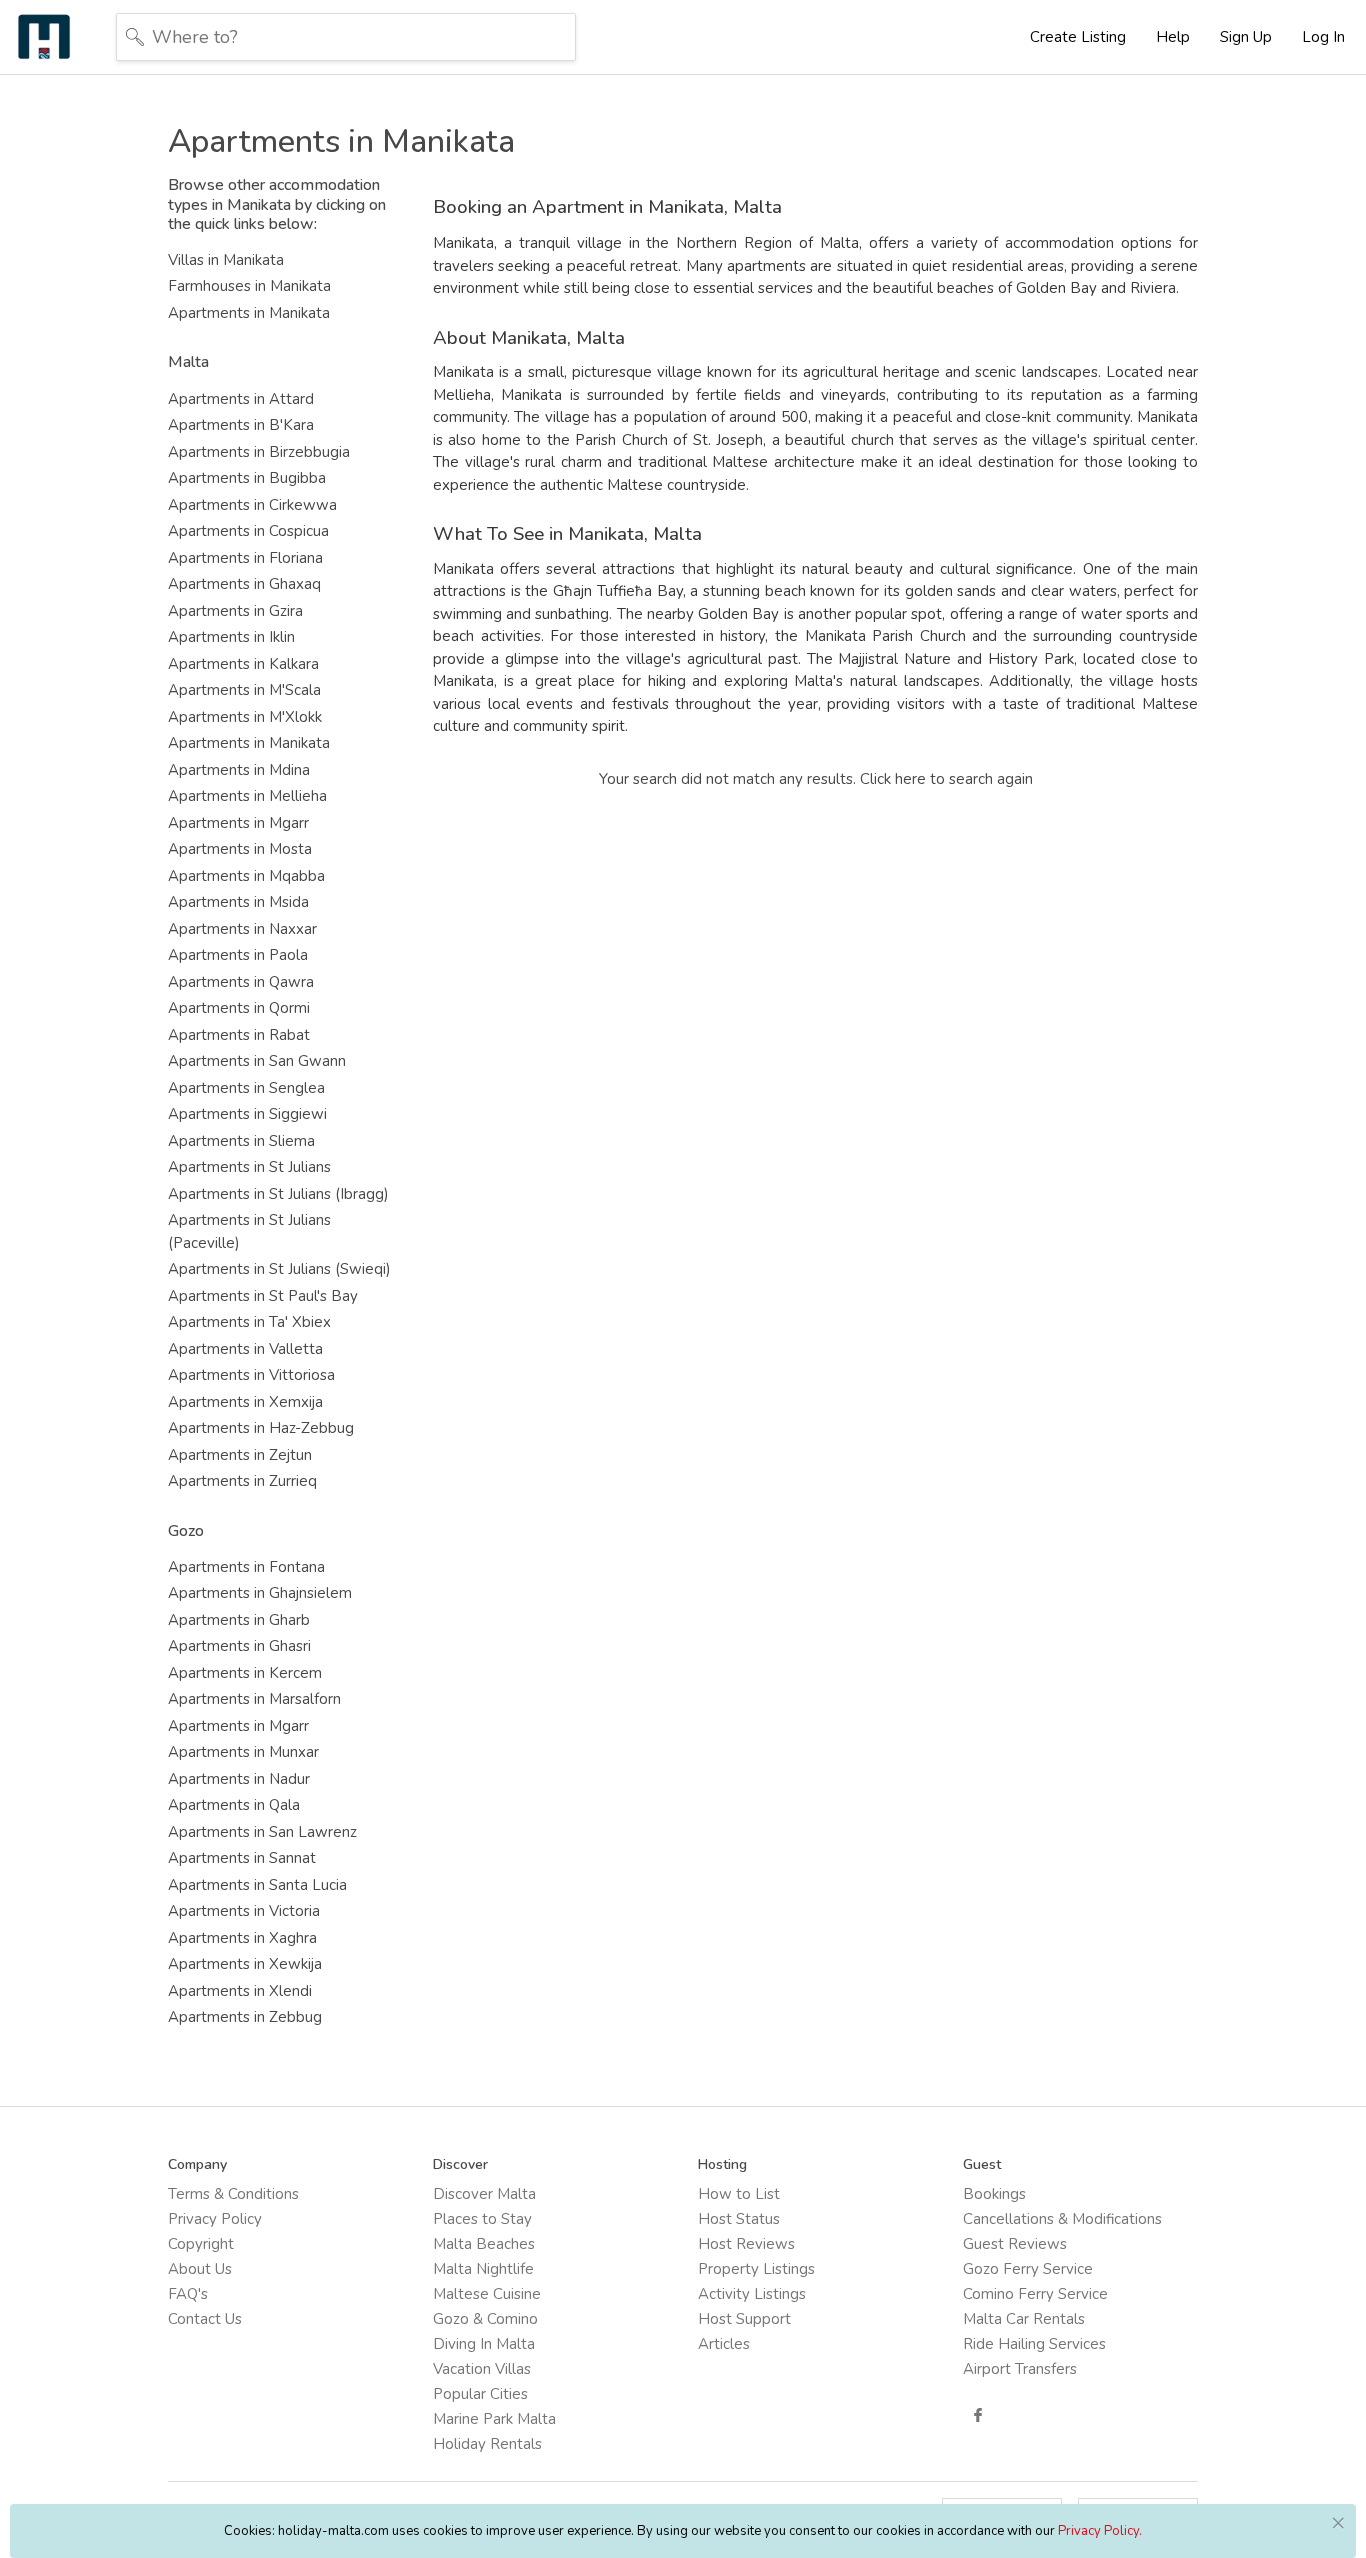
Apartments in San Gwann (257, 1061)
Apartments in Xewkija (245, 1964)
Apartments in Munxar (243, 1752)
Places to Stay (482, 2219)
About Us (200, 2269)
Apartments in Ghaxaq (244, 584)
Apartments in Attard (241, 399)
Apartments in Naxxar (242, 929)
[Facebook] (978, 2415)
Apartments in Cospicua (248, 531)
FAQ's (188, 2294)
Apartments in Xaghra (242, 1938)
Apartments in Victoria (244, 1911)
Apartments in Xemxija (245, 1402)
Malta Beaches (484, 2244)
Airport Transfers (1020, 2369)
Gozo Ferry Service (1028, 2269)
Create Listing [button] (1078, 37)
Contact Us (205, 2319)
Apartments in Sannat (242, 1858)
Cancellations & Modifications (1062, 2219)
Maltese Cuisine (487, 2294)
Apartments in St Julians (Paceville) (249, 1231)
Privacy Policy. (1100, 2531)
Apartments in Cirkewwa (252, 505)
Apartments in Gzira (235, 611)
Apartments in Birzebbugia (259, 452)
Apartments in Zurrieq (242, 1481)
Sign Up (1246, 37)
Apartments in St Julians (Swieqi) (279, 1269)
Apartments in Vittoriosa (251, 1375)
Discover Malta (484, 2194)
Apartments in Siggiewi (247, 1114)
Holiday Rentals (487, 2444)
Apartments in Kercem (245, 1673)
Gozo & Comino (485, 2319)
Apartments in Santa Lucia (257, 1885)
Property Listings (756, 2269)
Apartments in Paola (238, 955)
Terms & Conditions (233, 2194)
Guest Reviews (1015, 2244)
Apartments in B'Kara (241, 425)
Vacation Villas (482, 2369)
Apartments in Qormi (239, 1008)
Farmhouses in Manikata (249, 286)
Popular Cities (480, 2394)
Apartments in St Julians (249, 1167)
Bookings (994, 2194)
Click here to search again (946, 779)
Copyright (201, 2244)
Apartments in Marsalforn (254, 1699)
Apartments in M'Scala (244, 690)
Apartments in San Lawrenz (262, 1832)
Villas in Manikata (226, 260)
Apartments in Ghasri (239, 1646)
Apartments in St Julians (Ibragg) (278, 1194)
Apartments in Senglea (246, 1088)
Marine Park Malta (494, 2419)
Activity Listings (752, 2294)
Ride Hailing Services (1034, 2344)
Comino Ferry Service (1035, 2294)
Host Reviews (746, 2244)
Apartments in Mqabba (246, 876)
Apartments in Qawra (241, 982)
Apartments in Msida (238, 902)
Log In (1323, 37)
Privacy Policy (215, 2219)
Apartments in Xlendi (240, 1991)
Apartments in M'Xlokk (245, 717)
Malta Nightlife (483, 2269)
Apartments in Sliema (241, 1141)
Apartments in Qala (234, 1805)
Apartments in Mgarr (238, 823)
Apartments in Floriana (245, 558)
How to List (739, 2194)
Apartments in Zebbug (245, 2017)
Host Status (739, 2219)
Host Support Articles (744, 2331)
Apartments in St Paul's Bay (263, 1296)
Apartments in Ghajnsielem (260, 1593)
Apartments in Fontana (246, 1567)
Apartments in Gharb (239, 1620)
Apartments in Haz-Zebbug (261, 1428)
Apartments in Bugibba (247, 478)
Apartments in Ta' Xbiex (249, 1322)
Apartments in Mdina (239, 770)
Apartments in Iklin (231, 637)
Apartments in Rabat (239, 1035)
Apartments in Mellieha (247, 796)
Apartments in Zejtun (240, 1455)
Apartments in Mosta (240, 849)
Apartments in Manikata (249, 313)
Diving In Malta (484, 2344)
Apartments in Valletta (245, 1349)
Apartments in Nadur (239, 1779)
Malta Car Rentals (1024, 2319)
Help (1173, 37)
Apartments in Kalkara (243, 664)
